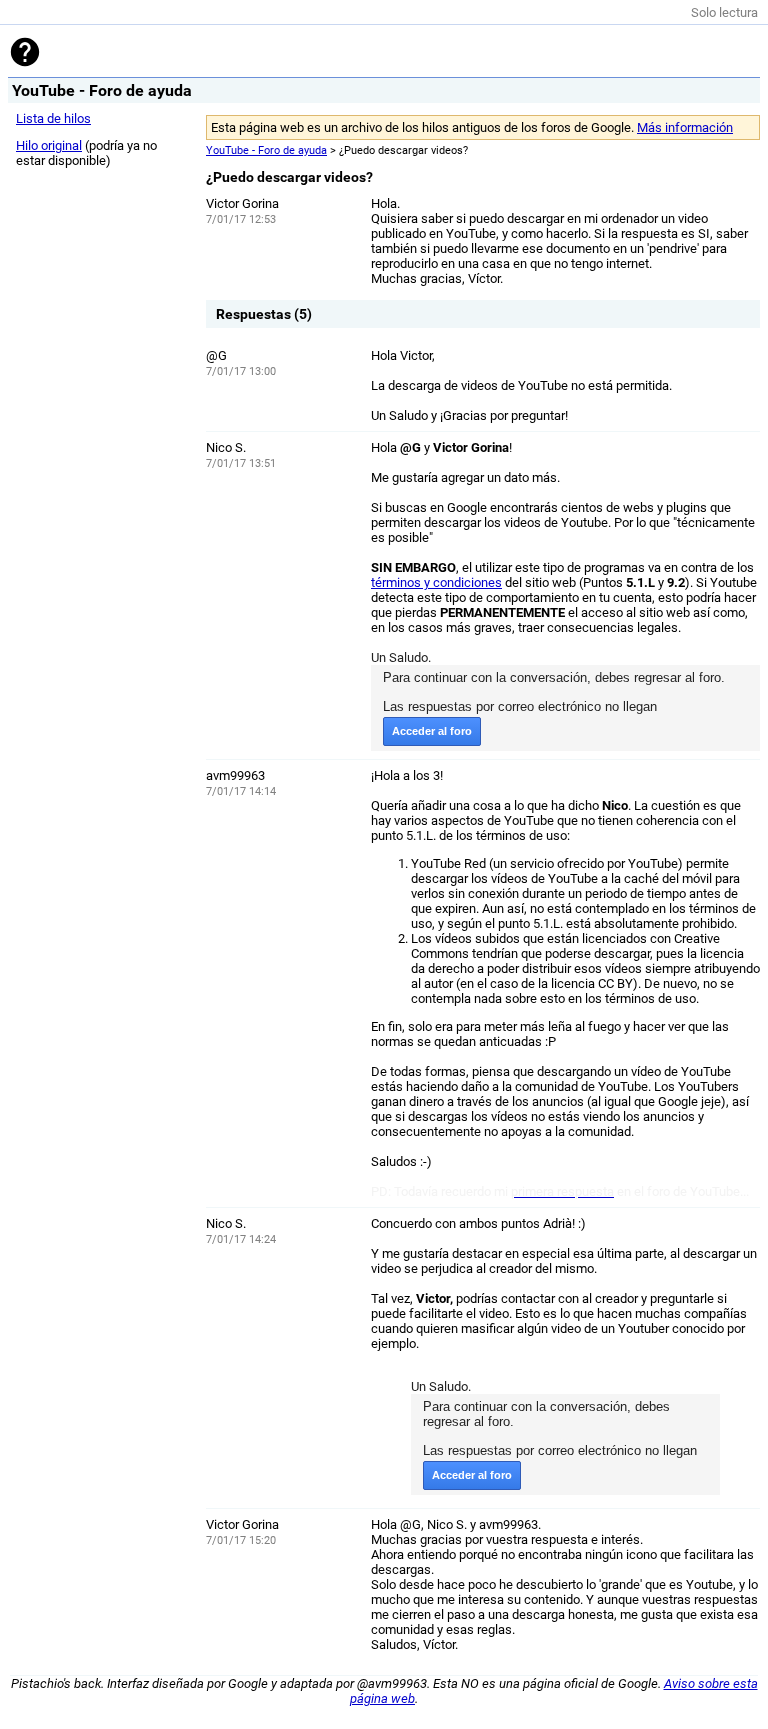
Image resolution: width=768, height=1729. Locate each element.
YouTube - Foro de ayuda (266, 150)
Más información (685, 127)
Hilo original (49, 145)
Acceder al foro (432, 731)
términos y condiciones (436, 582)
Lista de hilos (53, 118)
